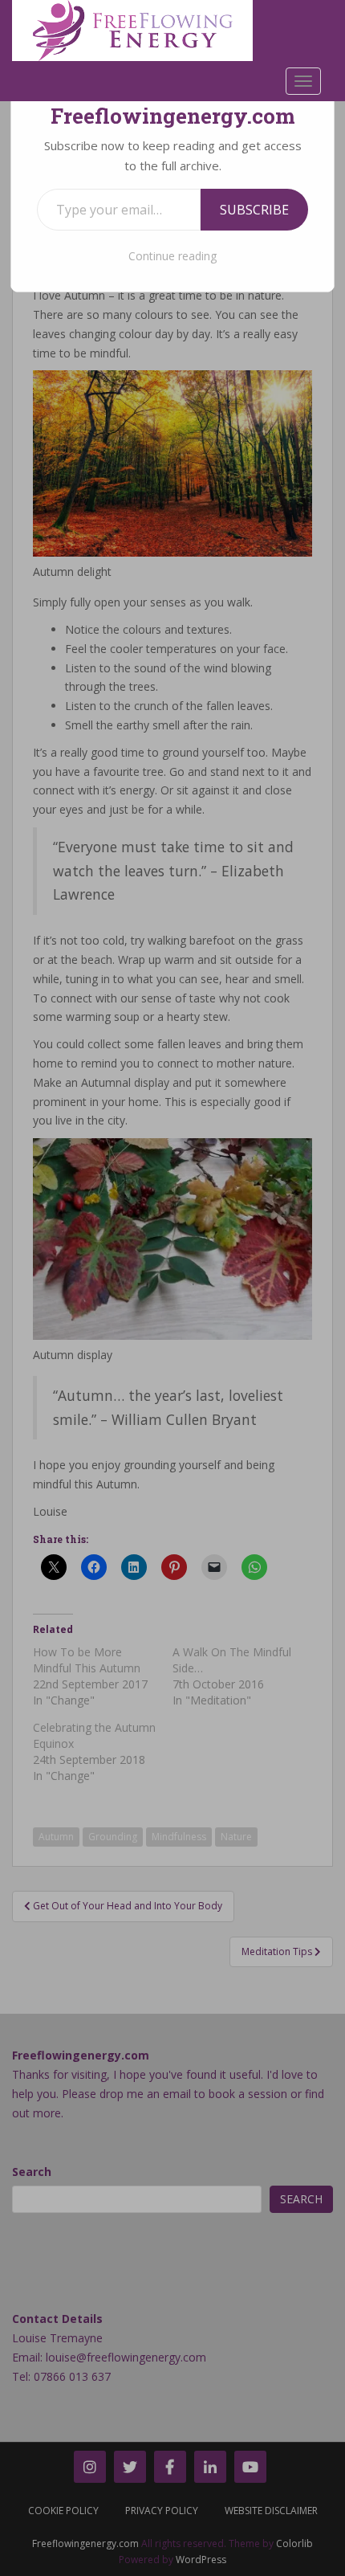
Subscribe (254, 210)
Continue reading (172, 256)
